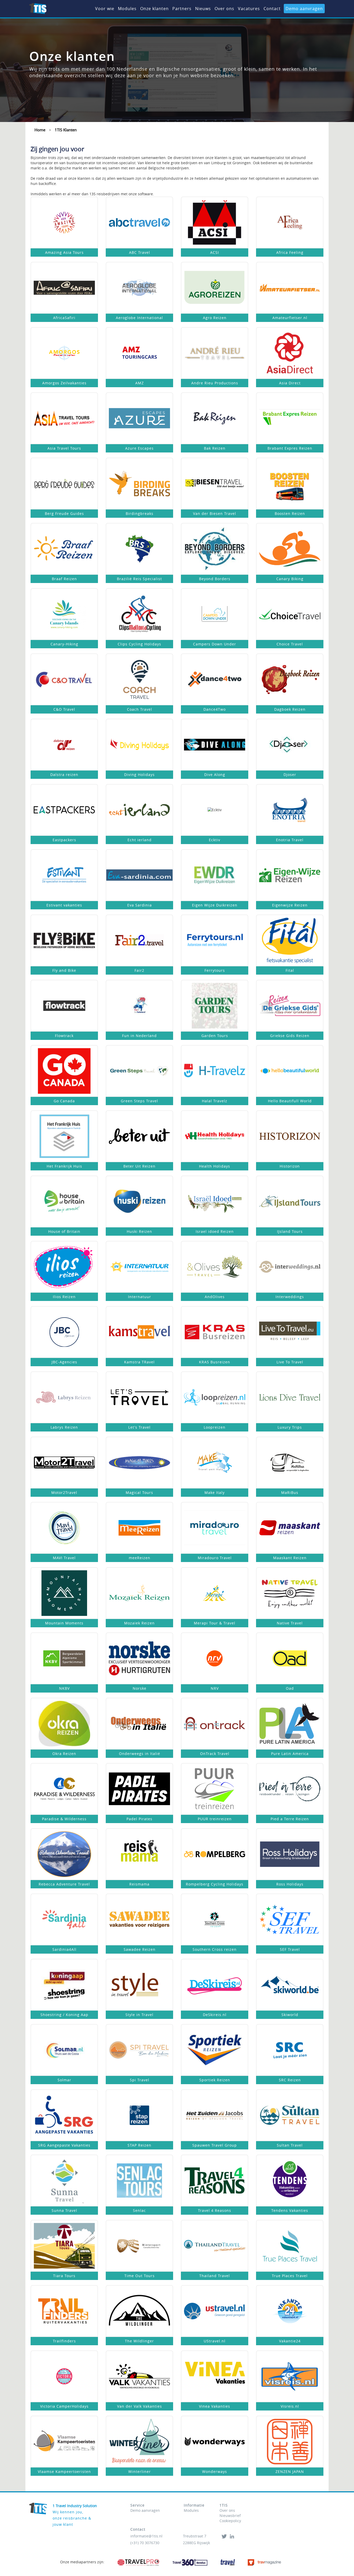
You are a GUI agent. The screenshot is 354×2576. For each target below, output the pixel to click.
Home (40, 130)
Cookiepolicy (230, 2521)
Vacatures (249, 9)
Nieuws (203, 9)
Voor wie (105, 9)
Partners (182, 9)
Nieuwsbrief (230, 2516)
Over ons (224, 9)
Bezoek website (64, 226)
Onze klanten (154, 9)
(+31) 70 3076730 (145, 2543)
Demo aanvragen (304, 9)
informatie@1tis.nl (146, 2536)
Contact (272, 9)
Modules (127, 9)
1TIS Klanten (66, 130)
